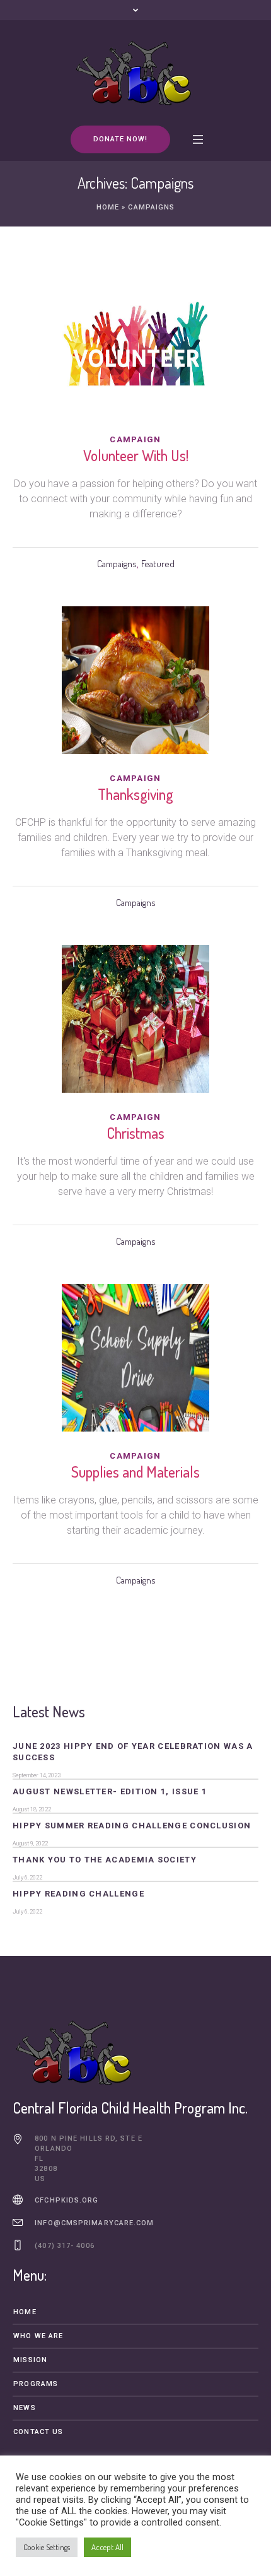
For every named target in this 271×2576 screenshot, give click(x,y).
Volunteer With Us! (136, 455)
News (24, 2408)
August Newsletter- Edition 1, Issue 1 (110, 1791)
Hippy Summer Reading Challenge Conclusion (132, 1826)
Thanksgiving (135, 794)
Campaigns (117, 564)
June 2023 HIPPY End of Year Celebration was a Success (133, 1752)
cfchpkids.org (66, 2200)
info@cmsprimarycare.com (94, 2223)
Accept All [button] (107, 2547)
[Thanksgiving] (135, 680)
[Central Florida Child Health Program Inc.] (135, 72)
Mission (30, 2360)
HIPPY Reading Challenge (78, 1894)
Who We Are (38, 2336)
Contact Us (38, 2432)
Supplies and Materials (135, 1472)
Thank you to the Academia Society (105, 1860)
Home (108, 207)
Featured (158, 564)
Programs (36, 2384)
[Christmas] (135, 1019)
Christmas (135, 1133)
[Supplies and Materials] (135, 1358)
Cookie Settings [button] (47, 2547)
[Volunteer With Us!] (135, 341)
